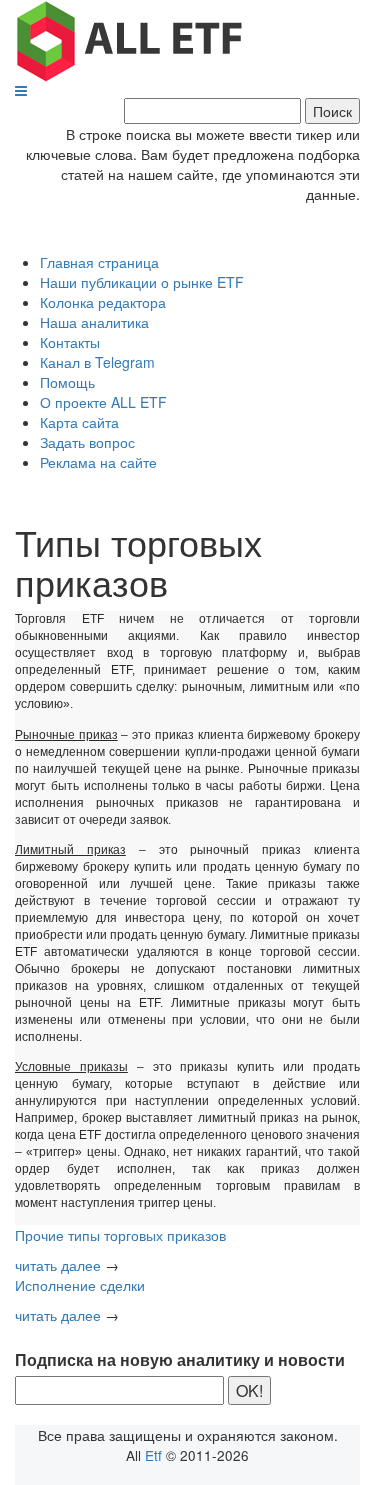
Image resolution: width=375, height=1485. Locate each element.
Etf (153, 1455)
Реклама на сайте (98, 462)
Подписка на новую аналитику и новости (180, 1359)
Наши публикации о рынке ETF (142, 282)
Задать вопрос (87, 442)
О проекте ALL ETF (103, 402)
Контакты (70, 342)
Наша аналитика (94, 322)
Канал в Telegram (97, 362)
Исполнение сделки (80, 1285)
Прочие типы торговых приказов (120, 1235)
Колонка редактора (103, 302)
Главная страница (99, 262)
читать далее (58, 1265)
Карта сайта (79, 422)
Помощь (67, 382)
